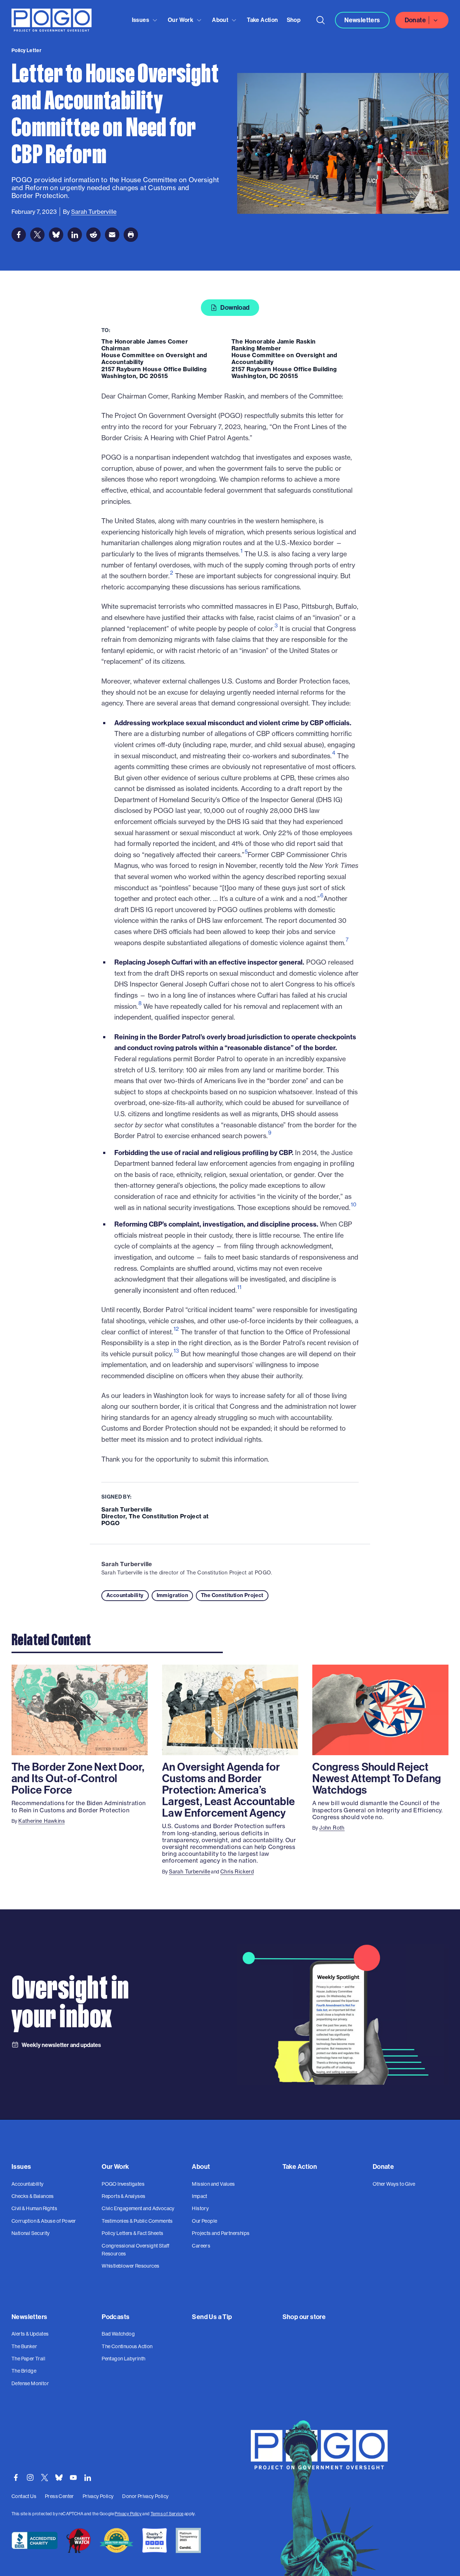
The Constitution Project (232, 1595)
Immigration (172, 1595)
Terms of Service (167, 2514)
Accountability (125, 1595)
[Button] (321, 20)
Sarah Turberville (127, 1564)
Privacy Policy (128, 2514)
